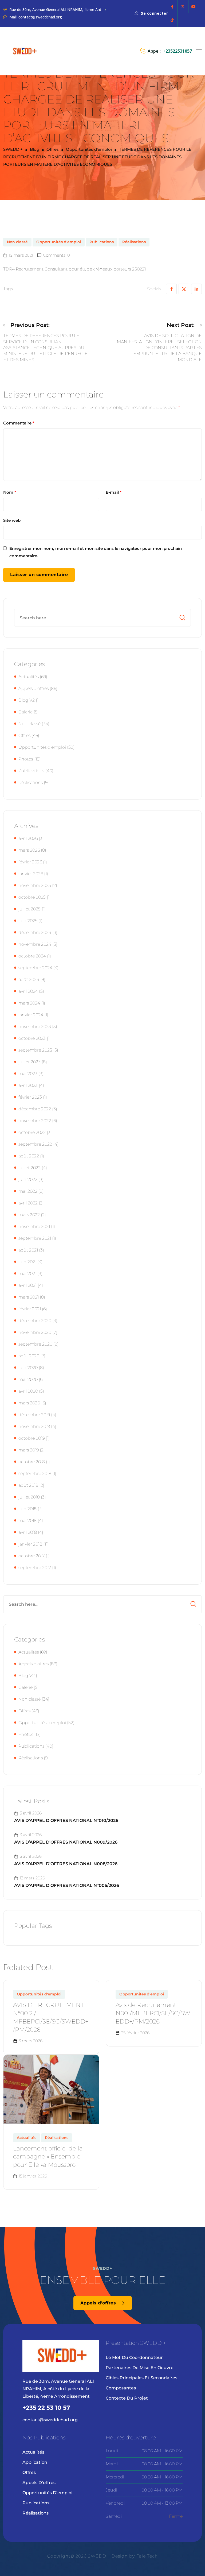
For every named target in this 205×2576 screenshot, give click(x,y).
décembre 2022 (35, 1109)
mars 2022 (29, 1215)
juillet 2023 (29, 1062)
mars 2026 (29, 850)
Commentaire (19, 423)
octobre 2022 (32, 1132)
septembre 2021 (35, 1238)
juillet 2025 (29, 909)
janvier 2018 (30, 1544)
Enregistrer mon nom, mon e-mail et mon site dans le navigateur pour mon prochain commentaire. (96, 552)
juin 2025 (28, 921)
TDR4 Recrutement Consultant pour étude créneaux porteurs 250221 (74, 269)
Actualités (29, 677)
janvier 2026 (31, 874)
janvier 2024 (31, 1015)
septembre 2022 (35, 1144)
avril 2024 (28, 991)
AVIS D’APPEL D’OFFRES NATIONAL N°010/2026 (66, 1820)
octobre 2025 (32, 897)
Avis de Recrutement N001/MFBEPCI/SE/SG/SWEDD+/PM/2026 (153, 2013)
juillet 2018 (29, 1497)
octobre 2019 (31, 1438)
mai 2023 (28, 1074)
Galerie (25, 712)
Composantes (121, 2388)
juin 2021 (27, 1262)
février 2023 (30, 1097)
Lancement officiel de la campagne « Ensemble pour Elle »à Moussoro (48, 2157)
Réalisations (134, 242)
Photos (26, 759)
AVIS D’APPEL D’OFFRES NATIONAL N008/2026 (66, 1864)
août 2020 (29, 1356)
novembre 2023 (35, 1027)
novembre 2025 (35, 885)
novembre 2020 (35, 1332)
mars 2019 (29, 1450)
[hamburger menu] (199, 51)
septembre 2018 (35, 1474)
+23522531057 (177, 51)
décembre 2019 (34, 1415)
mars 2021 (29, 1297)
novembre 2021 (34, 1227)
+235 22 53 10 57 (46, 2408)
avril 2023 (28, 1085)
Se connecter (154, 13)
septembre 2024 (35, 968)
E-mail (114, 492)
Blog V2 (27, 700)
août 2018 (28, 1485)
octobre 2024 (32, 956)
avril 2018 (28, 1532)
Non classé (17, 242)
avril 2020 (28, 1391)
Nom (10, 492)
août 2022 (29, 1156)
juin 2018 (27, 1509)
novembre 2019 (34, 1426)
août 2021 (28, 1250)
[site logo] (25, 51)
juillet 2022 (29, 1168)
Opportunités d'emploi (59, 242)
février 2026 (30, 862)
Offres (24, 735)
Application (35, 2462)
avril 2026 (28, 838)
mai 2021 (27, 1274)
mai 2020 (28, 1379)
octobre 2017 (31, 1556)
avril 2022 (28, 1203)
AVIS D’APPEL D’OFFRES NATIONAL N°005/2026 (67, 1885)
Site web (12, 520)
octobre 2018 (32, 1462)
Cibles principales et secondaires (141, 2378)
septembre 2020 (35, 1344)
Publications (102, 242)
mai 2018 (27, 1521)
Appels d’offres (39, 2483)
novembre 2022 (35, 1121)
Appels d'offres (33, 688)
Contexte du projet (127, 2398)
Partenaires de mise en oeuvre (140, 2368)
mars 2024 (29, 1003)
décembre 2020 (35, 1321)
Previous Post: (30, 325)
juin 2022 (28, 1179)
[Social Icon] (172, 7)
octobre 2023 (32, 1038)
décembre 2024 (35, 932)
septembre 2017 (35, 1568)
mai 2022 (28, 1191)
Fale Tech (147, 2556)
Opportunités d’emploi (47, 2493)
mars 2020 (29, 1403)
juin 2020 (28, 1368)
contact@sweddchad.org (50, 2420)
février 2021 (30, 1309)
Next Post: (181, 325)
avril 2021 (27, 1285)
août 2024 (29, 980)
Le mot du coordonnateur (134, 2357)
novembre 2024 (35, 944)
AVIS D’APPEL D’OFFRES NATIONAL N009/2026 (66, 1842)
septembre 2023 (35, 1050)
